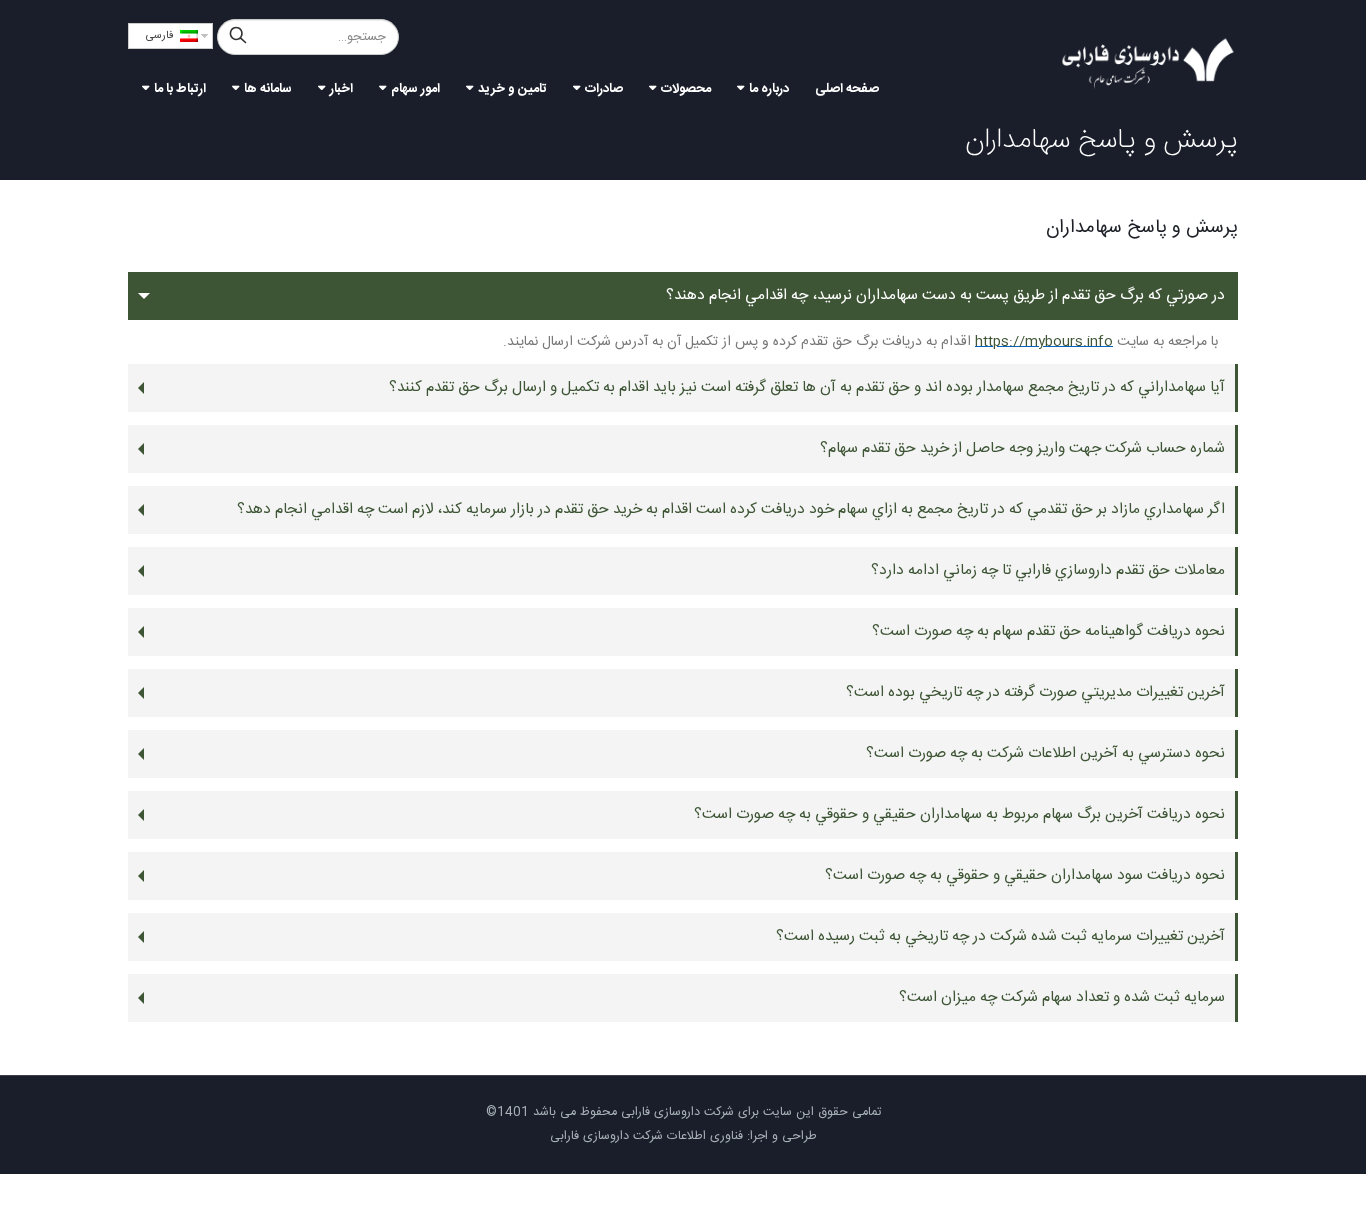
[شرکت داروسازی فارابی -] (1148, 63)
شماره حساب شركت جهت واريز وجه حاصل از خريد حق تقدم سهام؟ (1022, 448)
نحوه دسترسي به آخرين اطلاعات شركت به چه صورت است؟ (1045, 753)
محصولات (686, 89)
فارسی (163, 36)
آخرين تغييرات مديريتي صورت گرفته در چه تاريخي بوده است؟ (1035, 692)
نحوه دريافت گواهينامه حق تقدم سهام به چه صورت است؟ (1048, 631)
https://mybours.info (1044, 342)
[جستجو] (238, 37)
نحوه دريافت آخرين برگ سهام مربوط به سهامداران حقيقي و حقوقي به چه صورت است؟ (959, 814)
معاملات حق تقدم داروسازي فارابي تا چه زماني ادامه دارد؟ (1048, 570)
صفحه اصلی (847, 89)
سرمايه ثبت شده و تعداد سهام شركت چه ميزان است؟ (1062, 997)
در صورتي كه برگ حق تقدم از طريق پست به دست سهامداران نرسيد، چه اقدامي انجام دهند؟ (945, 295)
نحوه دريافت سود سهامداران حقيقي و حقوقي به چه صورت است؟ (1025, 875)
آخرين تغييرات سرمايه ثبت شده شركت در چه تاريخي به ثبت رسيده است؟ (1000, 936)
